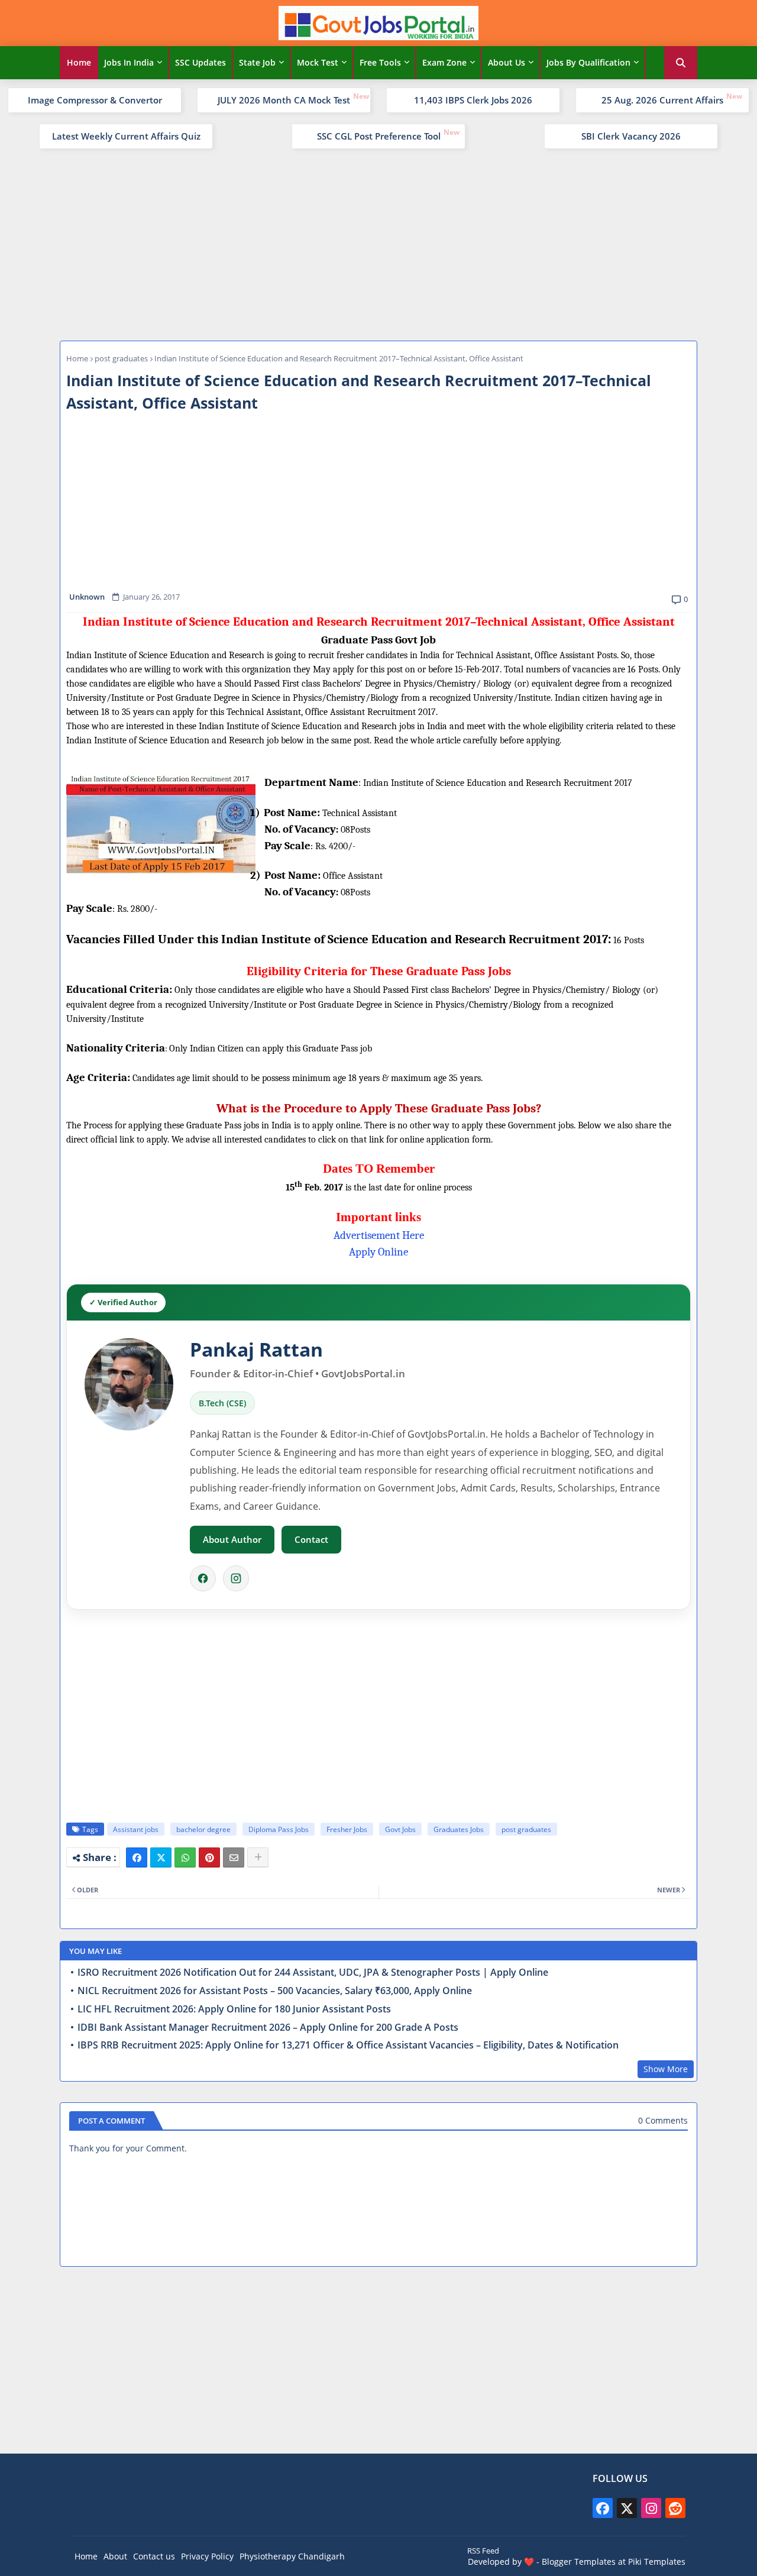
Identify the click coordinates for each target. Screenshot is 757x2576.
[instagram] (651, 2508)
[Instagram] (236, 1578)
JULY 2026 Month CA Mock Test (284, 100)
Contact (311, 1539)
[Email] (234, 1857)
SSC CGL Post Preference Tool (379, 136)
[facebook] (603, 2508)
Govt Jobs (400, 1829)
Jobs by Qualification (588, 62)
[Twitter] (161, 1857)
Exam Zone (444, 62)
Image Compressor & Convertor (95, 100)
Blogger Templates (579, 2562)
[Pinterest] (209, 1857)
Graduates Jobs (459, 1829)
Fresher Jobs (347, 1829)
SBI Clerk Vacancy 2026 (631, 136)
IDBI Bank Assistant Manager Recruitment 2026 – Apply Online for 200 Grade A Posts (268, 2028)
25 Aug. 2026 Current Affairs (662, 100)
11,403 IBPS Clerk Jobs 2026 (473, 100)
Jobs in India (129, 62)
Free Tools (380, 62)
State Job (257, 62)
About (115, 2556)
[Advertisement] (378, 243)
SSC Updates (200, 62)
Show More (666, 2069)
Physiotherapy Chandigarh (292, 2556)
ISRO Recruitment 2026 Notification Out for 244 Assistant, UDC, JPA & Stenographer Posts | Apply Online (313, 1973)
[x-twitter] (627, 2508)
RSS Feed (483, 2551)
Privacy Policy (207, 2556)
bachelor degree (203, 1829)
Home (79, 62)
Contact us (154, 2556)
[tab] (79, 63)
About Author (232, 1539)
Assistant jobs (136, 1829)
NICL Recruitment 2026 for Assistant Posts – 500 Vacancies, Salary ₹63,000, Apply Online (275, 1991)
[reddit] (675, 2508)
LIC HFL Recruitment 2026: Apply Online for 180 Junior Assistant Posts (234, 2009)
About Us (507, 62)
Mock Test (318, 62)
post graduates (121, 358)
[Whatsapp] (185, 1857)
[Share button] (258, 1857)
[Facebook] (203, 1578)
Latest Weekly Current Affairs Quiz (126, 136)
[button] (681, 63)
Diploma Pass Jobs (279, 1829)
